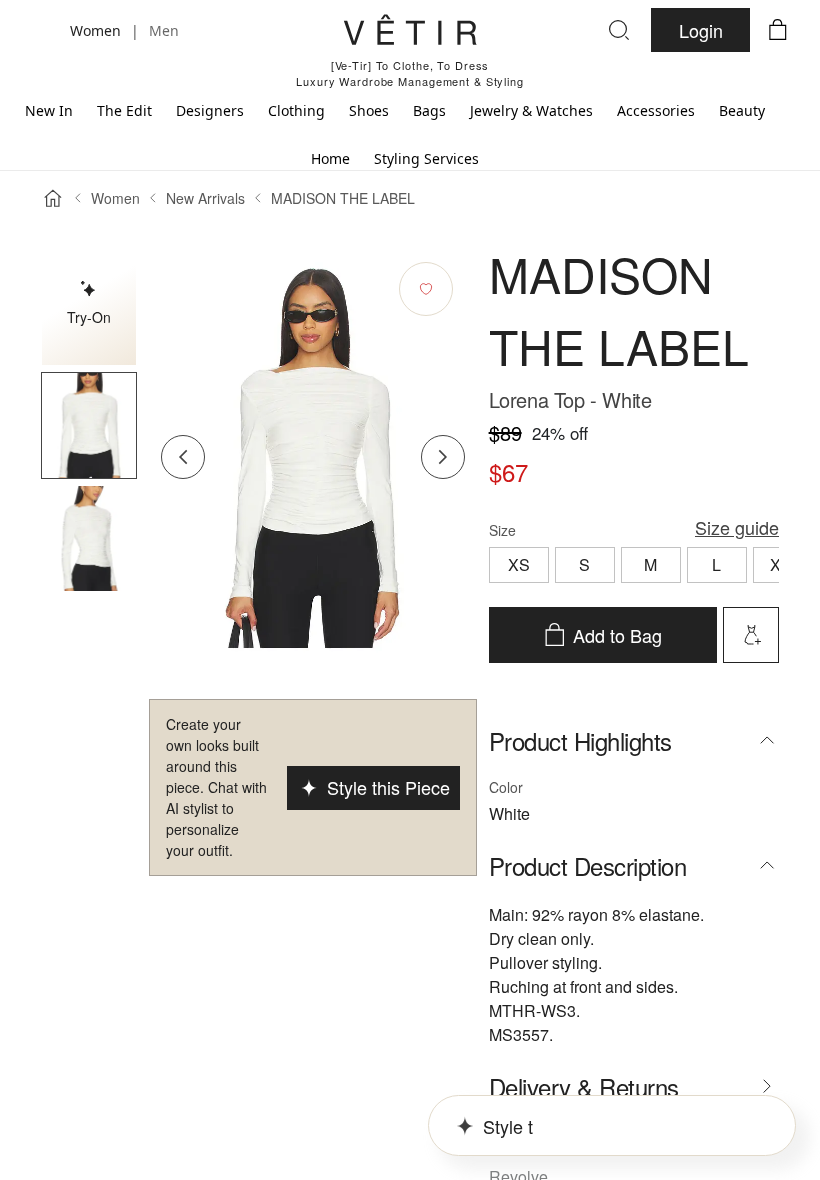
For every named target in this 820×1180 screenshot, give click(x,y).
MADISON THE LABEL (343, 198)
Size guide (737, 527)
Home (330, 158)
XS (519, 564)
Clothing (296, 110)
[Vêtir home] (410, 33)
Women (115, 198)
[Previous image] (183, 457)
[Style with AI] (751, 635)
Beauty (742, 110)
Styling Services (426, 158)
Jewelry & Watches (531, 110)
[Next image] (443, 457)
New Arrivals (205, 198)
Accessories (656, 110)
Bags (429, 110)
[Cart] (778, 30)
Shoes (369, 110)
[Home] (53, 198)
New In (49, 110)
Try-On (89, 317)
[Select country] (42, 30)
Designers (210, 110)
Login (701, 30)
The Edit (124, 110)
